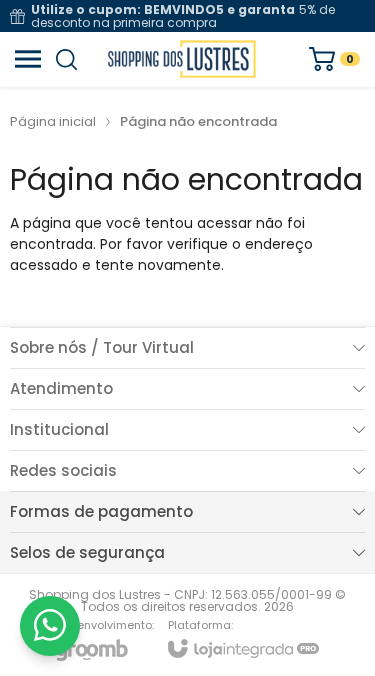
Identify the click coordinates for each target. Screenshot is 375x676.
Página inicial (53, 121)
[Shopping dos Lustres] (182, 59)
